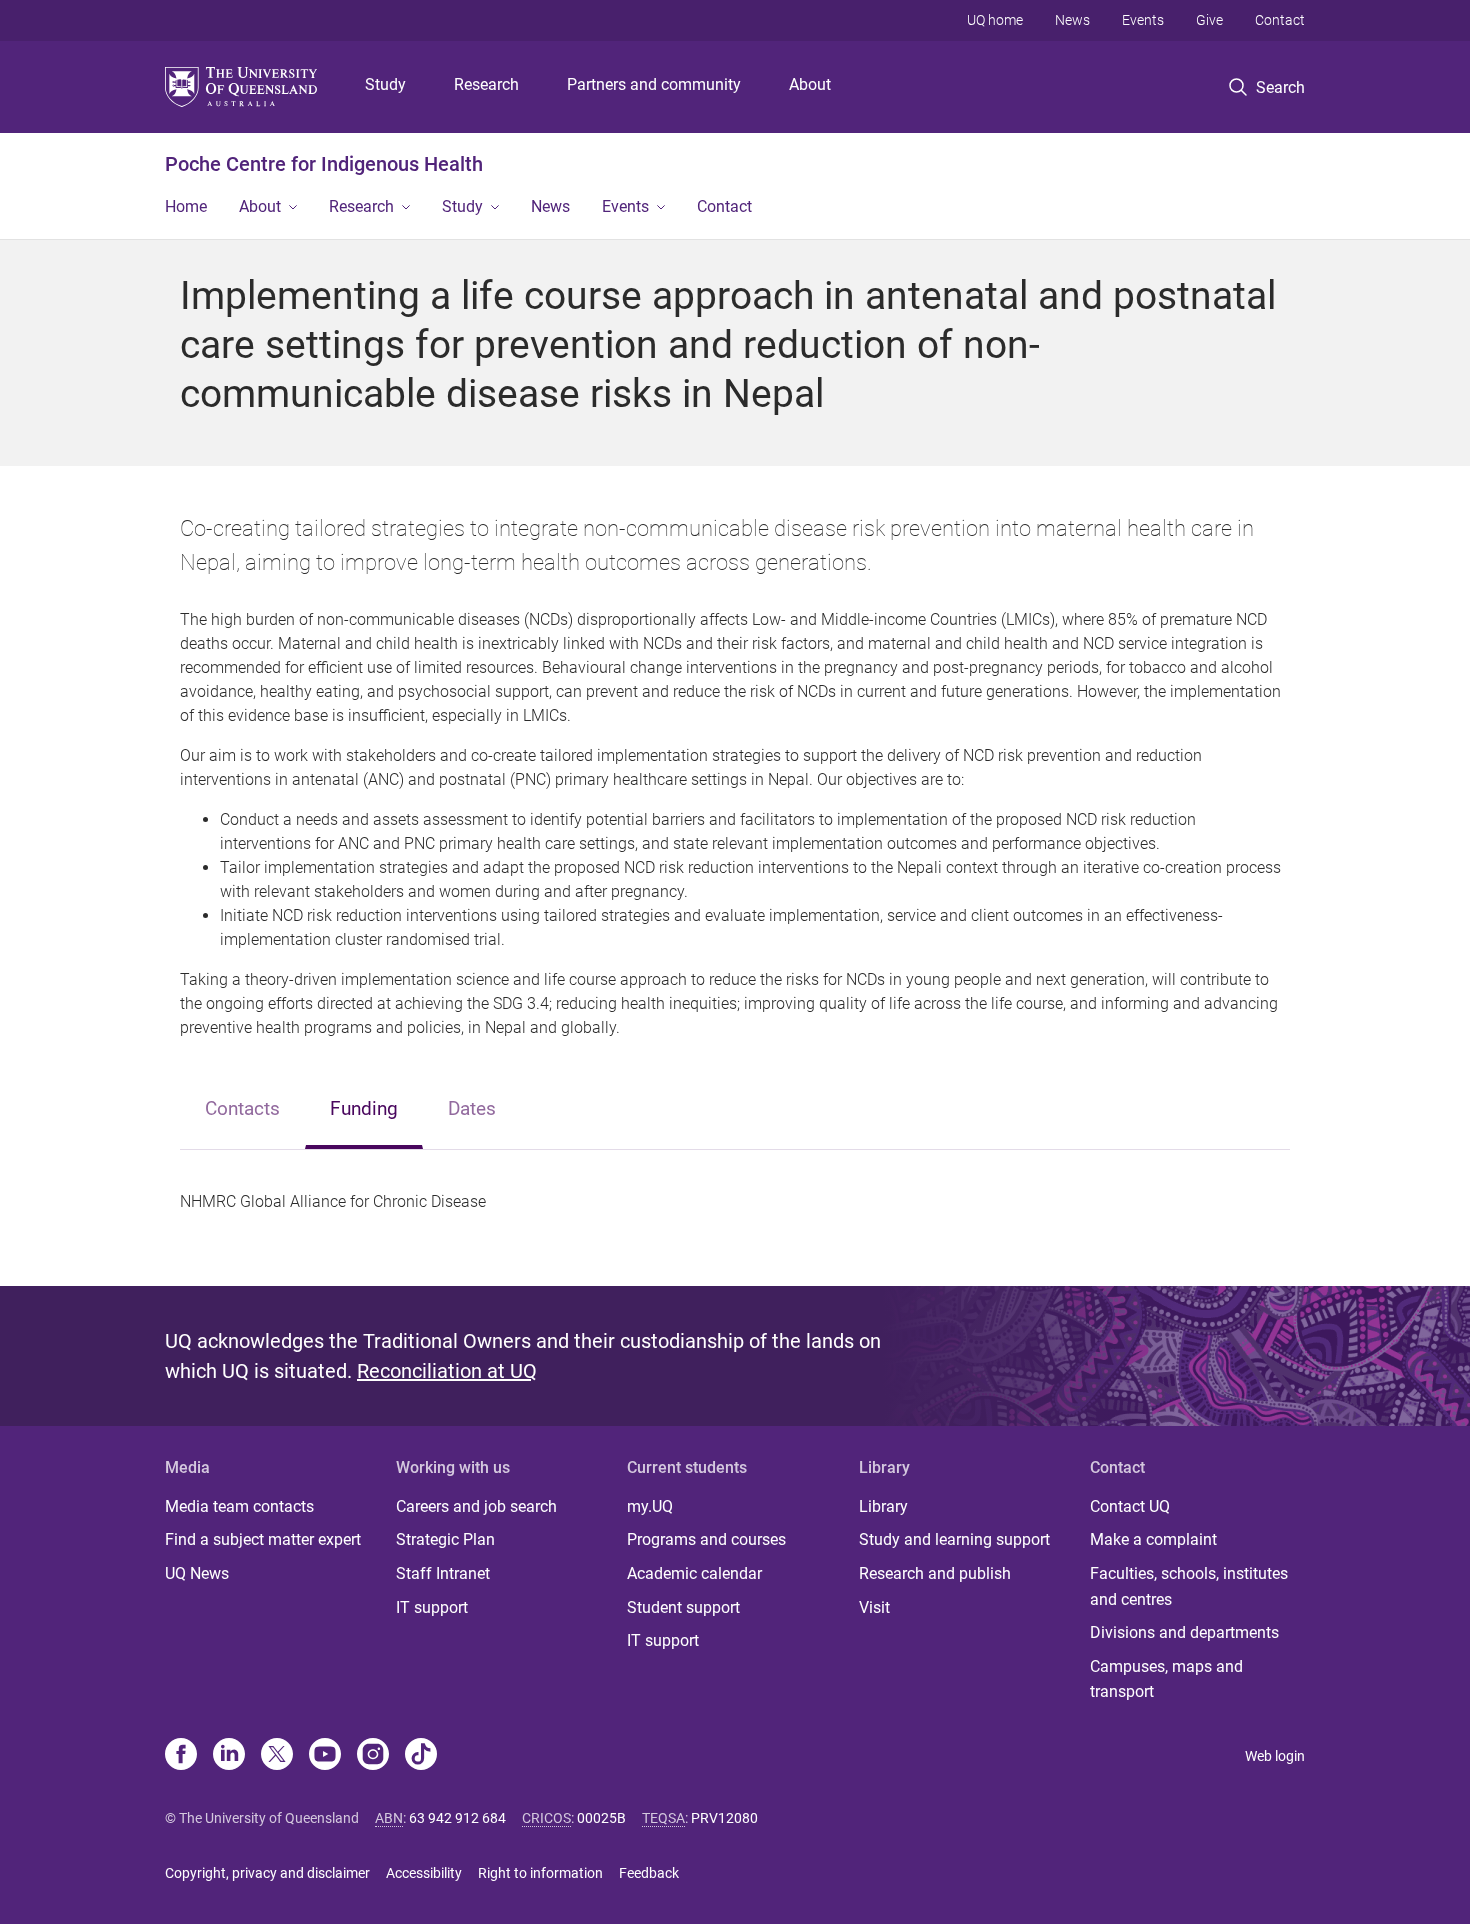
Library (883, 1506)
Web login (1275, 1756)
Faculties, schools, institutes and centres (1189, 1586)
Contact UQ (1130, 1506)
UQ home (995, 20)
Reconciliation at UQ (447, 1371)
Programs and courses (706, 1539)
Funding (364, 1108)
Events (1143, 20)
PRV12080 (724, 1818)
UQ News (197, 1573)
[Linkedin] (229, 1756)
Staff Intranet (443, 1573)
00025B (601, 1818)
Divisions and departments (1184, 1632)
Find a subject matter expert (263, 1539)
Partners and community (654, 84)
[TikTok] (421, 1756)
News (1072, 20)
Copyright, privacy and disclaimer (267, 1873)
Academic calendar (694, 1573)
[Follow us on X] (277, 1756)
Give (1209, 20)
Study (385, 84)
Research (486, 84)
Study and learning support (954, 1539)
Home (186, 206)
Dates (472, 1108)
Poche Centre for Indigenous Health (324, 164)
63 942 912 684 (457, 1818)
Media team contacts (239, 1506)
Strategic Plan (445, 1539)
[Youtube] (325, 1756)
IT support (432, 1607)
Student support (683, 1607)
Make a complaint (1153, 1539)
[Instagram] (373, 1756)
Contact (1280, 20)
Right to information (540, 1873)
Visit (874, 1607)
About (810, 84)
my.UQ (650, 1506)
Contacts (242, 1108)
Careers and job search (476, 1506)
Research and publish (935, 1573)
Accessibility (424, 1873)
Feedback (649, 1873)
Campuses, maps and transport (1166, 1679)
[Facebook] (181, 1756)
